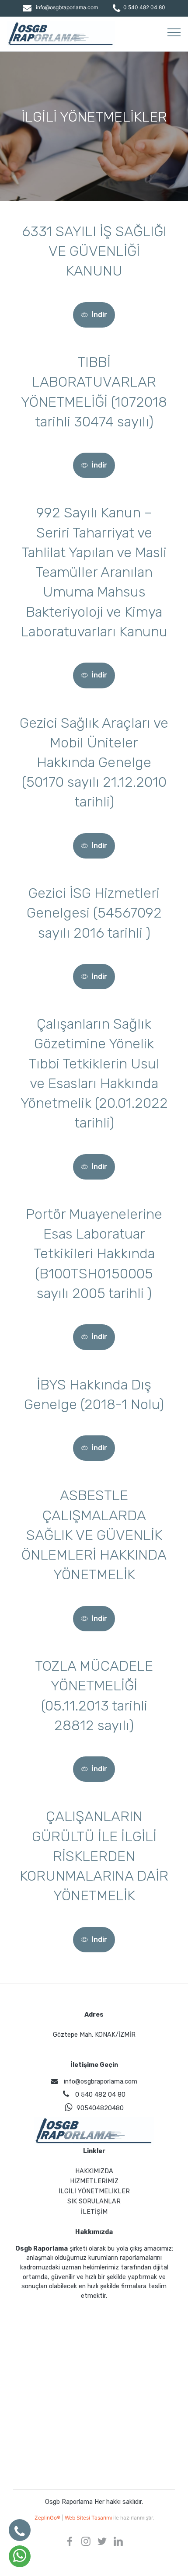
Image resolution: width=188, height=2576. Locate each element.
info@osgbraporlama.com (67, 7)
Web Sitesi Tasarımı (89, 2518)
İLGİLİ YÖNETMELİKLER (94, 2191)
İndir (99, 315)
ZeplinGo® (48, 2518)
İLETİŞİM (94, 2212)
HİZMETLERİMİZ (94, 2181)
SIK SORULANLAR (94, 2201)
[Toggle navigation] (174, 32)
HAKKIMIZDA (94, 2171)
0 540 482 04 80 (144, 7)
